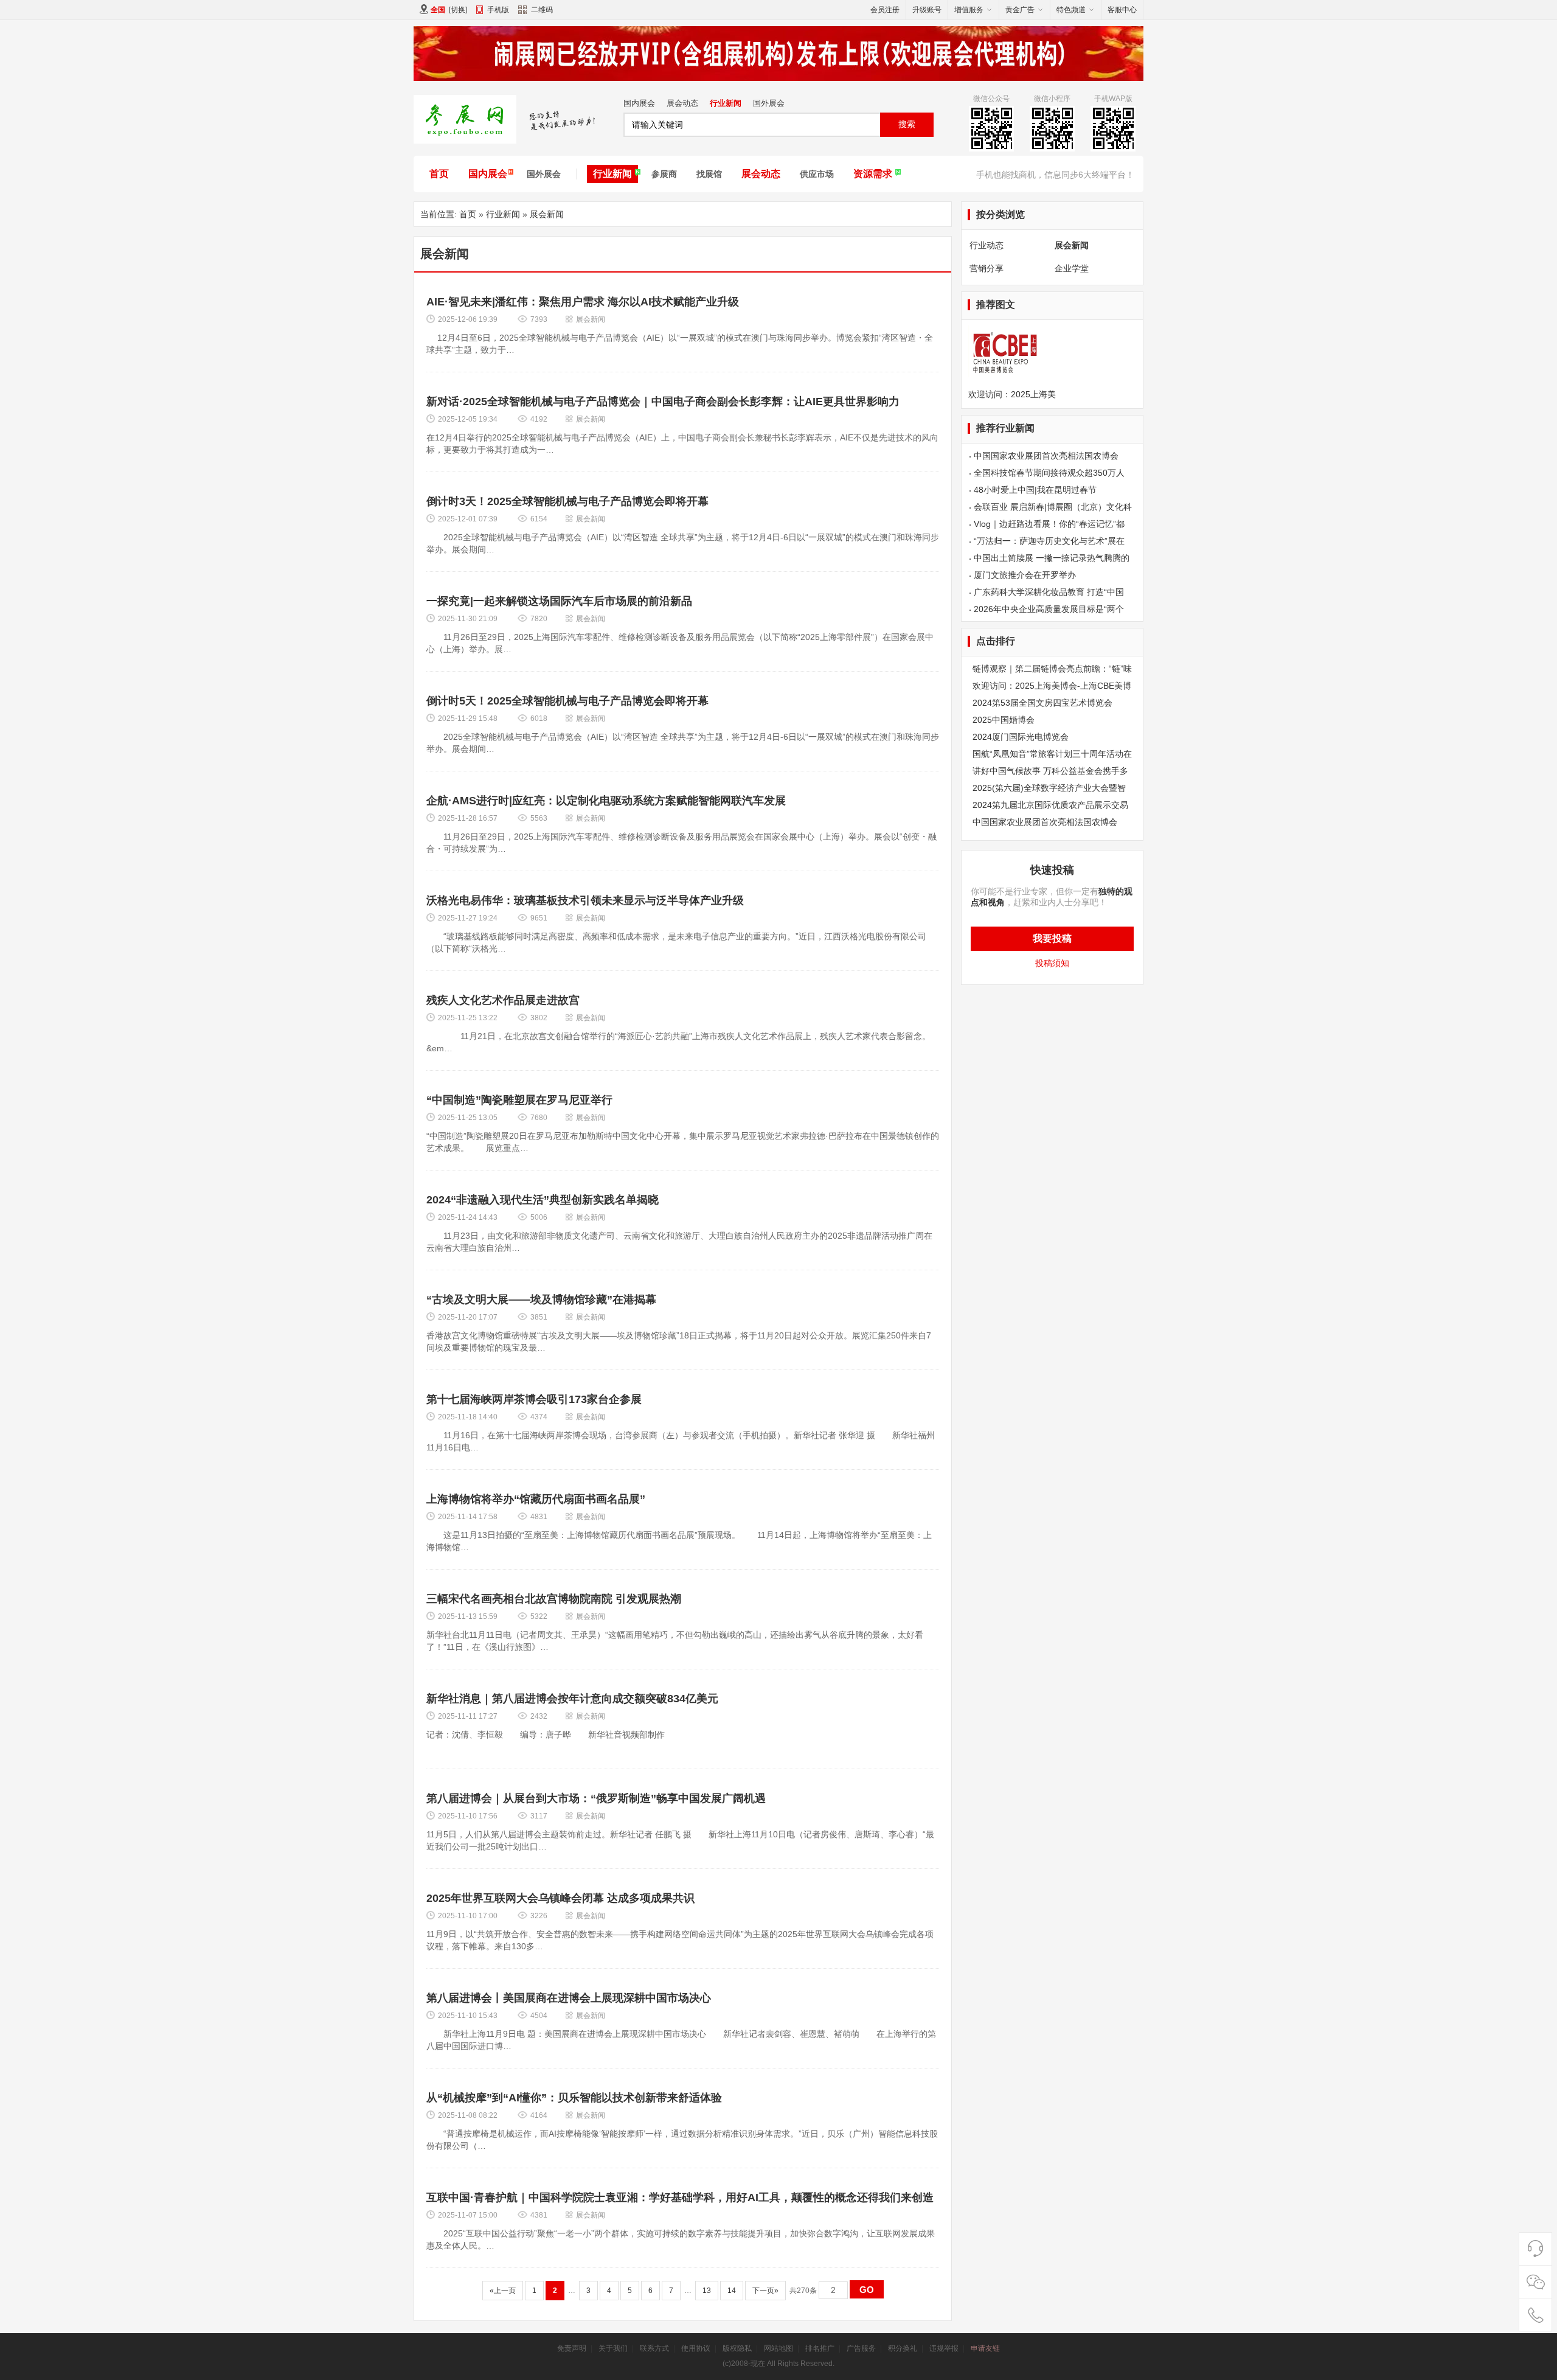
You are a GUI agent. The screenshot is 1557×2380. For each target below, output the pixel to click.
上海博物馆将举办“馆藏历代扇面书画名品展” (536, 1499)
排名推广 (820, 2348)
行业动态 (987, 245)
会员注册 (885, 10)
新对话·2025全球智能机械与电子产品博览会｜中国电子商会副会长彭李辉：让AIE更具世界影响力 (663, 402)
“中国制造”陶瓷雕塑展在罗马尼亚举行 (519, 1100)
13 (707, 2291)
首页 (439, 174)
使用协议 (696, 2348)
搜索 (907, 124)
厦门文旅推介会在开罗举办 (1025, 575)
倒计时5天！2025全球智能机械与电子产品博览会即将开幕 (567, 701)
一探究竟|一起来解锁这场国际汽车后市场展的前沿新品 (559, 601)
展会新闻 (547, 214)
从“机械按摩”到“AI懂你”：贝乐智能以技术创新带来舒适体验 (574, 2098)
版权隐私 (737, 2348)
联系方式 (654, 2348)
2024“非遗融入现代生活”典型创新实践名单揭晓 (543, 1200)
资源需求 (873, 174)
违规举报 (944, 2348)
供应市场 (817, 174)
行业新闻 (726, 103)
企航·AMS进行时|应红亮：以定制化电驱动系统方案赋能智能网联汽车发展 (606, 801)
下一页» (765, 2291)
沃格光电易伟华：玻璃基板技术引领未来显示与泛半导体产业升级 (585, 900)
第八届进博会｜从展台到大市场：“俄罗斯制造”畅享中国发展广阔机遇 (596, 1798)
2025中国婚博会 (1004, 720)
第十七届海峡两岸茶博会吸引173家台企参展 (534, 1399)
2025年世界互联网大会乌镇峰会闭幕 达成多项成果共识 (560, 1898)
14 (732, 2291)
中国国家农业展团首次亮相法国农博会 (1046, 456)
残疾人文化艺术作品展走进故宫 (503, 1000)
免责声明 (572, 2348)
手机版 (498, 10)
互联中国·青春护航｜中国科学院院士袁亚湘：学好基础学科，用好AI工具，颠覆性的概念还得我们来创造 (680, 2197)
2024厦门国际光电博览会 (1021, 737)
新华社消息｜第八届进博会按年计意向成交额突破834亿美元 (572, 1699)
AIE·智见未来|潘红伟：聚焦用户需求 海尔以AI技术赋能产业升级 (583, 302)
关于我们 (613, 2348)
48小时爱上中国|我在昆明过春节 (1035, 490)
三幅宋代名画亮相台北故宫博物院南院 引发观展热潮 (554, 1599)
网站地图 (778, 2348)
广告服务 (861, 2348)
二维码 (542, 10)
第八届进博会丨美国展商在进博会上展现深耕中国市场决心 (569, 1998)
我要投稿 (1052, 938)
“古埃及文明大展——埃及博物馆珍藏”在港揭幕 (541, 1300)
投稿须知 (1052, 963)
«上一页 (503, 2291)
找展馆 (709, 174)
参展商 (664, 174)
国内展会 (639, 103)
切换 (458, 10)
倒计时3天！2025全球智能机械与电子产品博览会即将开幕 (567, 501)
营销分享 (987, 268)
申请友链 (985, 2348)
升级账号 (927, 10)
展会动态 (682, 103)
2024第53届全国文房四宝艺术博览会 (1042, 703)
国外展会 (769, 103)
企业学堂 (1072, 268)
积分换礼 (903, 2348)
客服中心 (1122, 10)
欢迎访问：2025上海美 (1012, 394)
